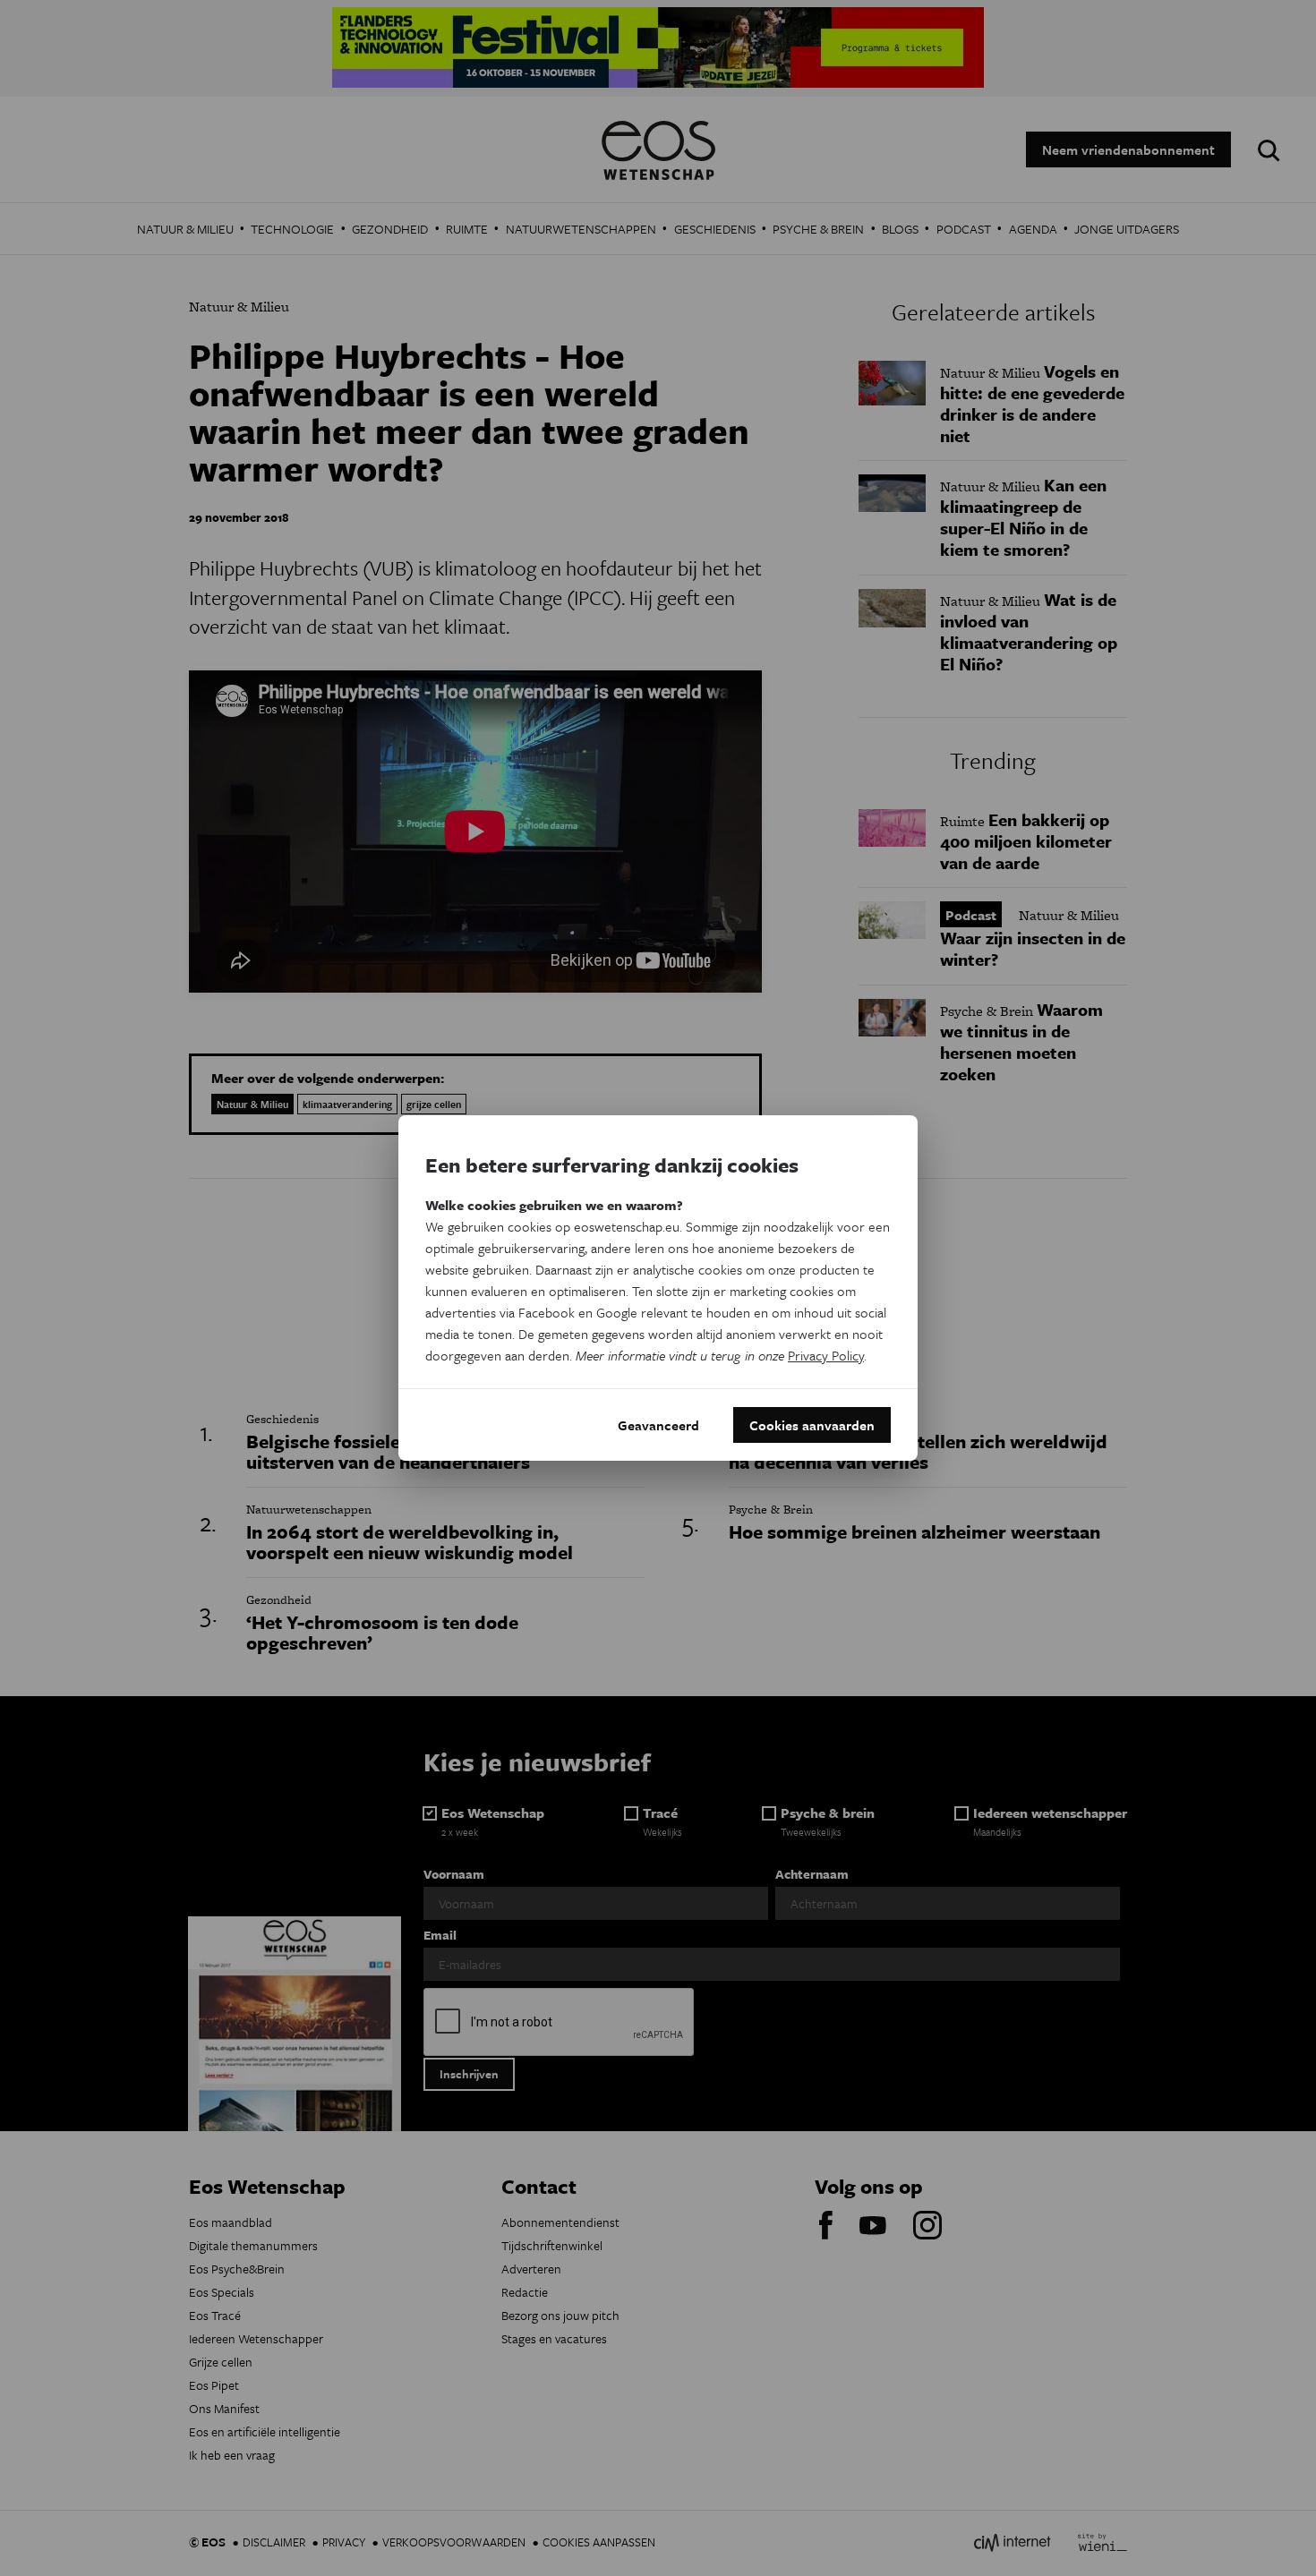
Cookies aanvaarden (812, 1425)
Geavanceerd (658, 1425)
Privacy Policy (826, 1355)
